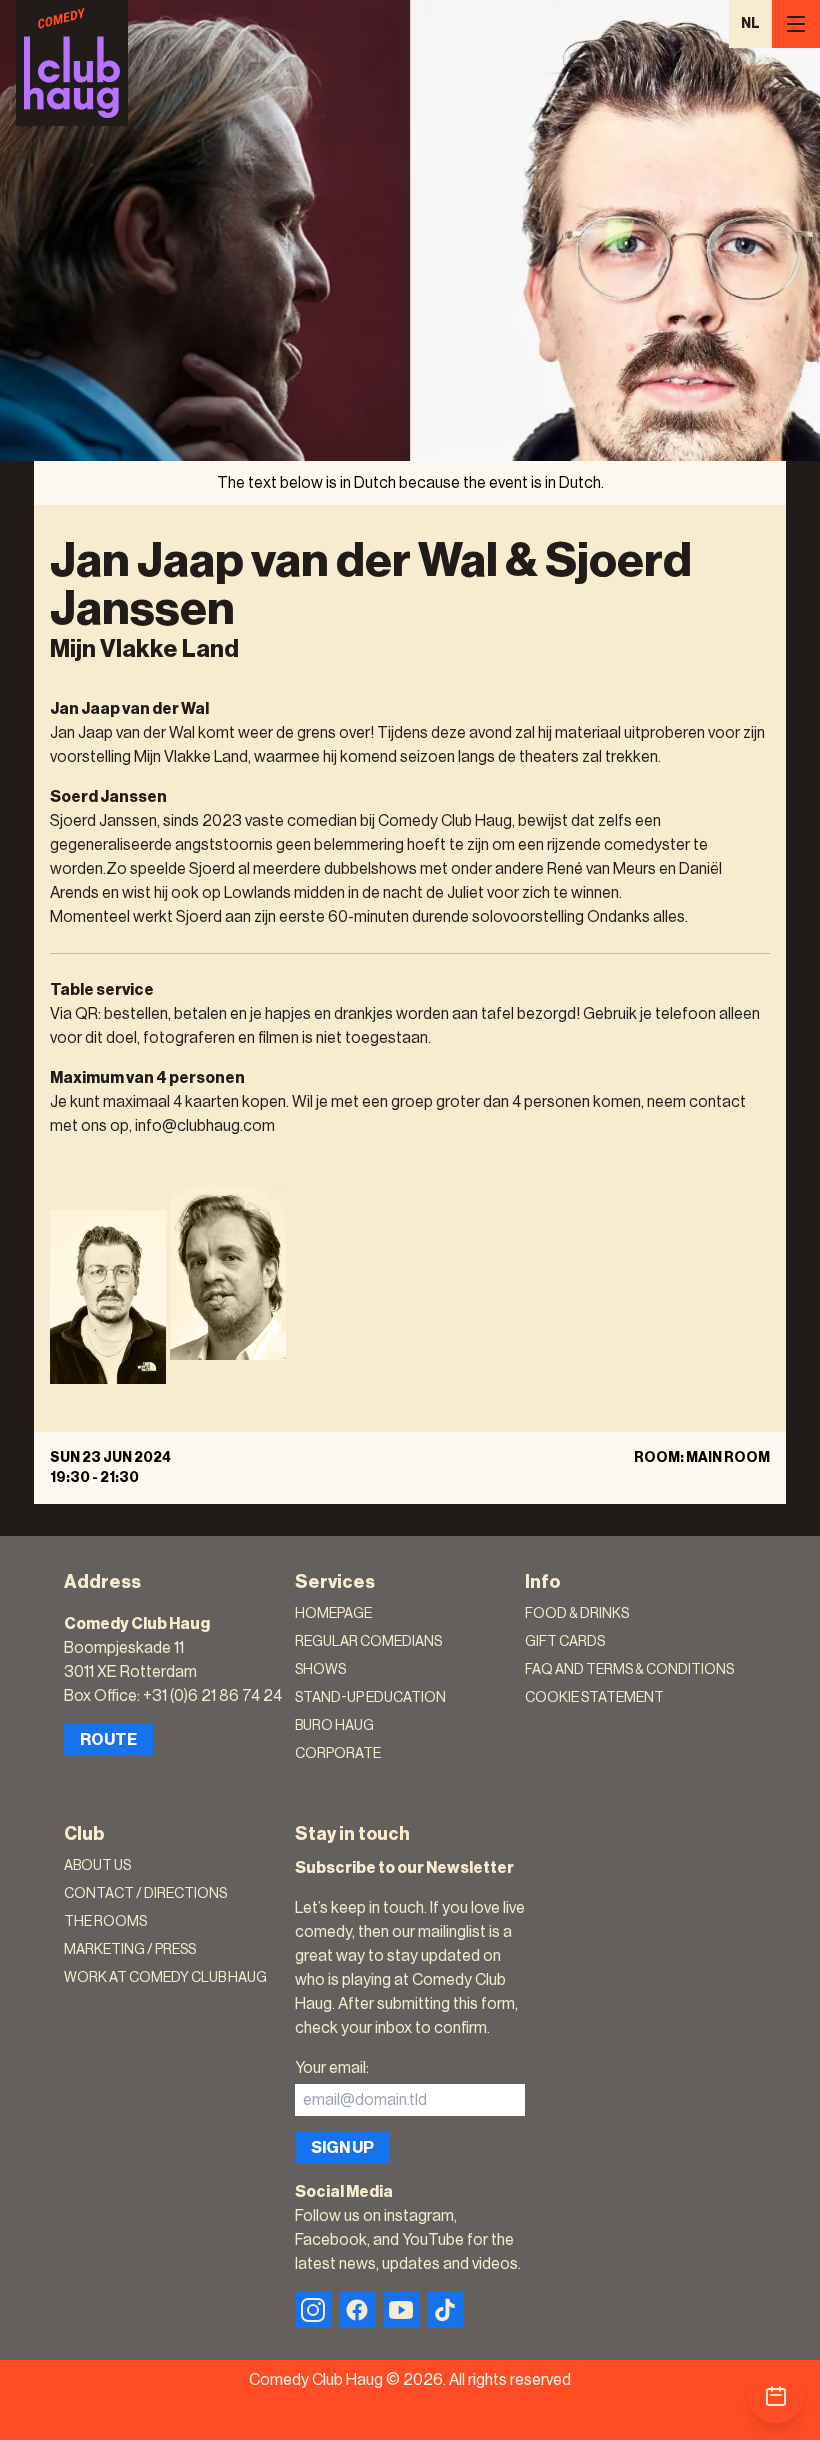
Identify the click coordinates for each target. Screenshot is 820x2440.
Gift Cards (565, 1642)
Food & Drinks (577, 1614)
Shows (320, 1670)
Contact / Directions (145, 1894)
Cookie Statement (594, 1698)
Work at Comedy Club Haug (165, 1978)
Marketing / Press (130, 1950)
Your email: (332, 2068)
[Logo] (72, 63)
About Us (97, 1866)
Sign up (342, 2148)
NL (750, 24)
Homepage (333, 1614)
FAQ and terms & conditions (629, 1670)
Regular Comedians (368, 1642)
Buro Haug (334, 1726)
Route (108, 1740)
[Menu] (796, 24)
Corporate (338, 1754)
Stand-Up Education (370, 1698)
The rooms (105, 1922)
